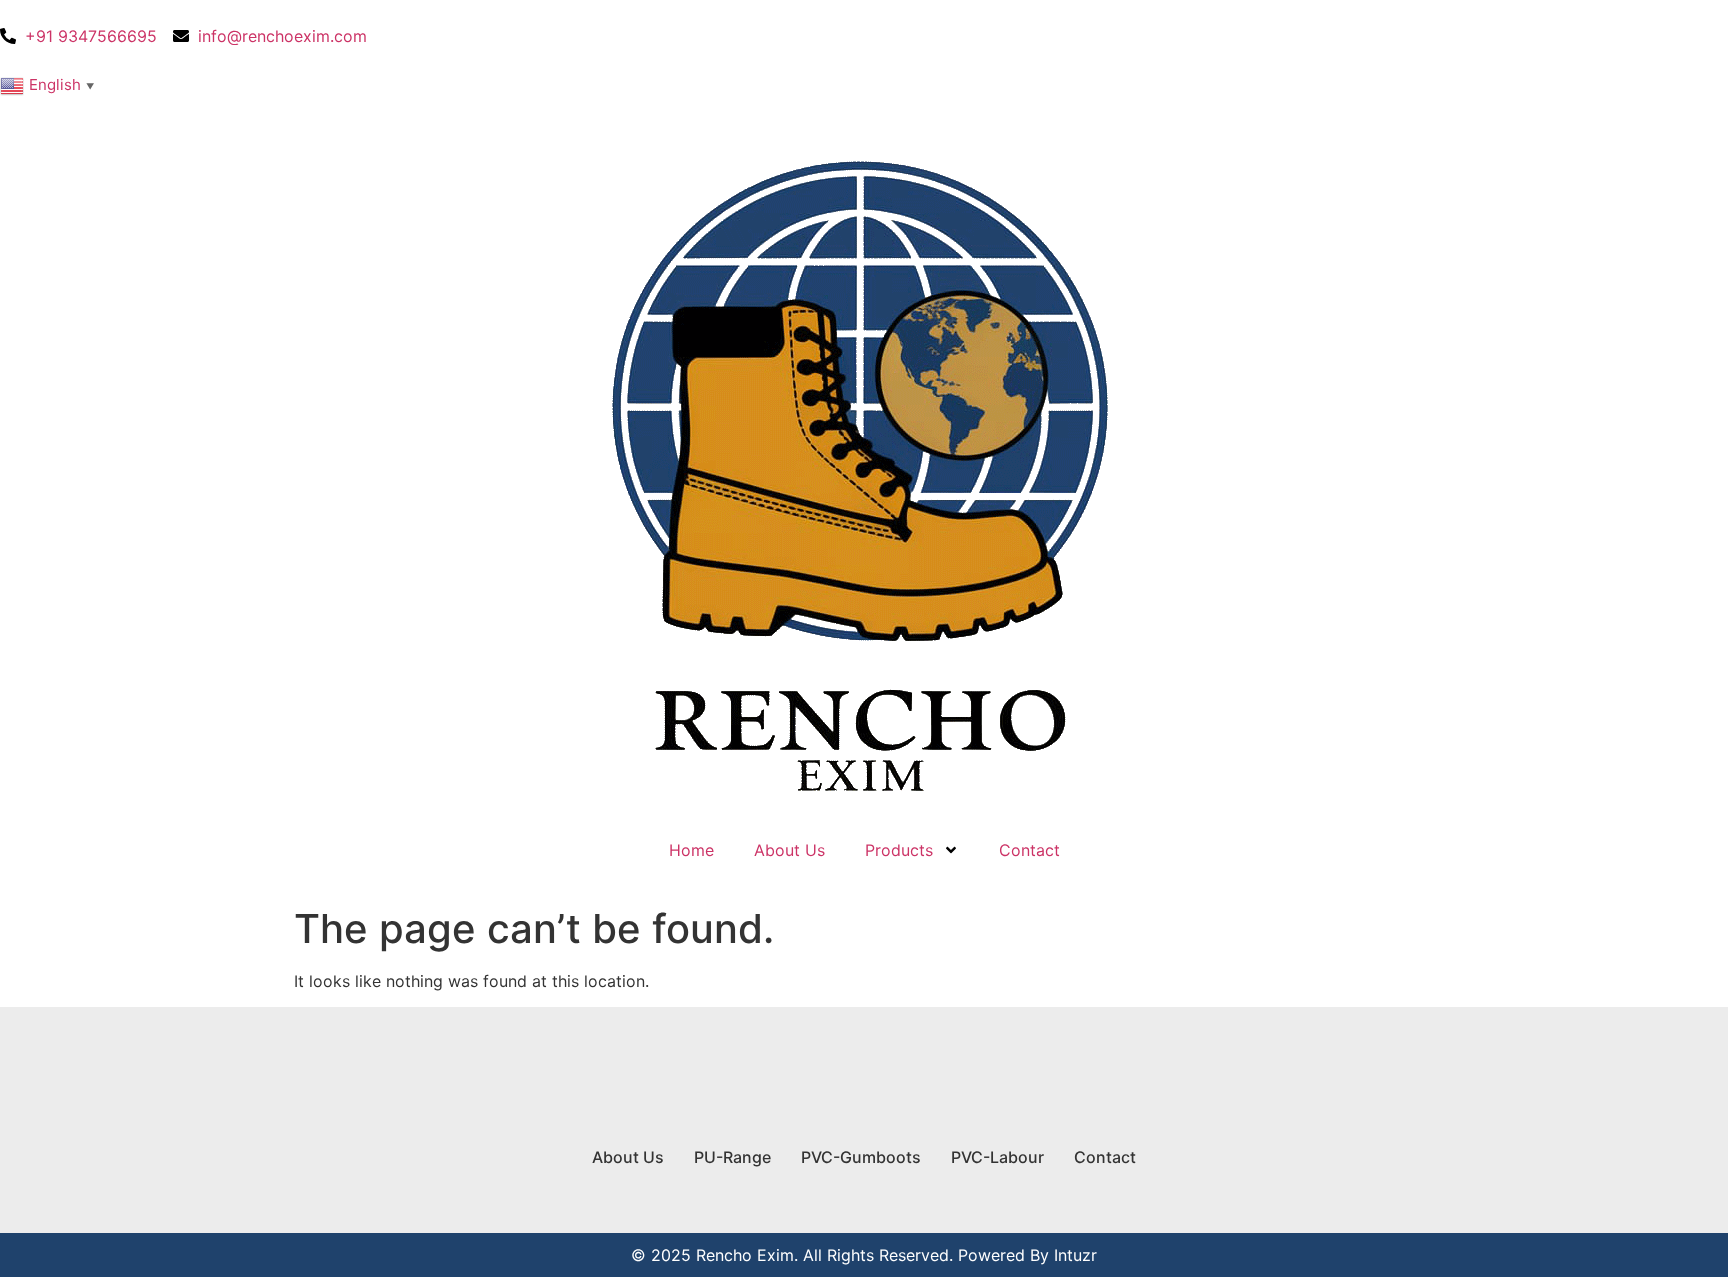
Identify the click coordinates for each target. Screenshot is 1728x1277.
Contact (1029, 850)
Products (899, 850)
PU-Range (732, 1157)
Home (691, 850)
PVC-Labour (997, 1157)
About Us (789, 850)
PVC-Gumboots (861, 1157)
